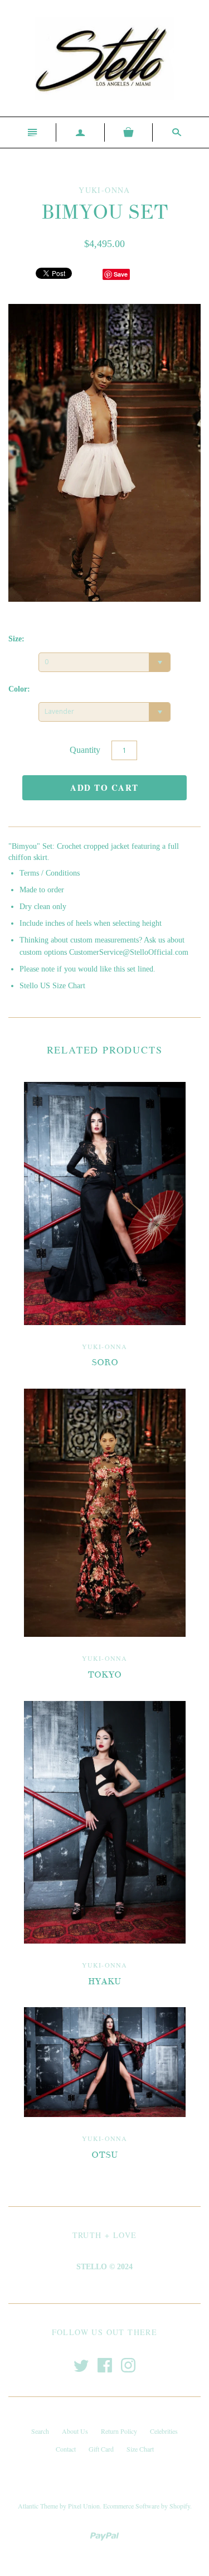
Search (40, 2431)
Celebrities (164, 2431)
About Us (75, 2431)
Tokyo (104, 1675)
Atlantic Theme (38, 2506)
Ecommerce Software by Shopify (147, 2506)
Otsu (104, 2155)
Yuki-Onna (105, 1346)
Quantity (85, 750)
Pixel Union (84, 2506)
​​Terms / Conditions (50, 873)
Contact (66, 2449)
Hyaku (104, 1981)
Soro (105, 1362)
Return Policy (119, 2431)
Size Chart (140, 2449)
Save (121, 274)
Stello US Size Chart (52, 986)
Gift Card (101, 2449)
